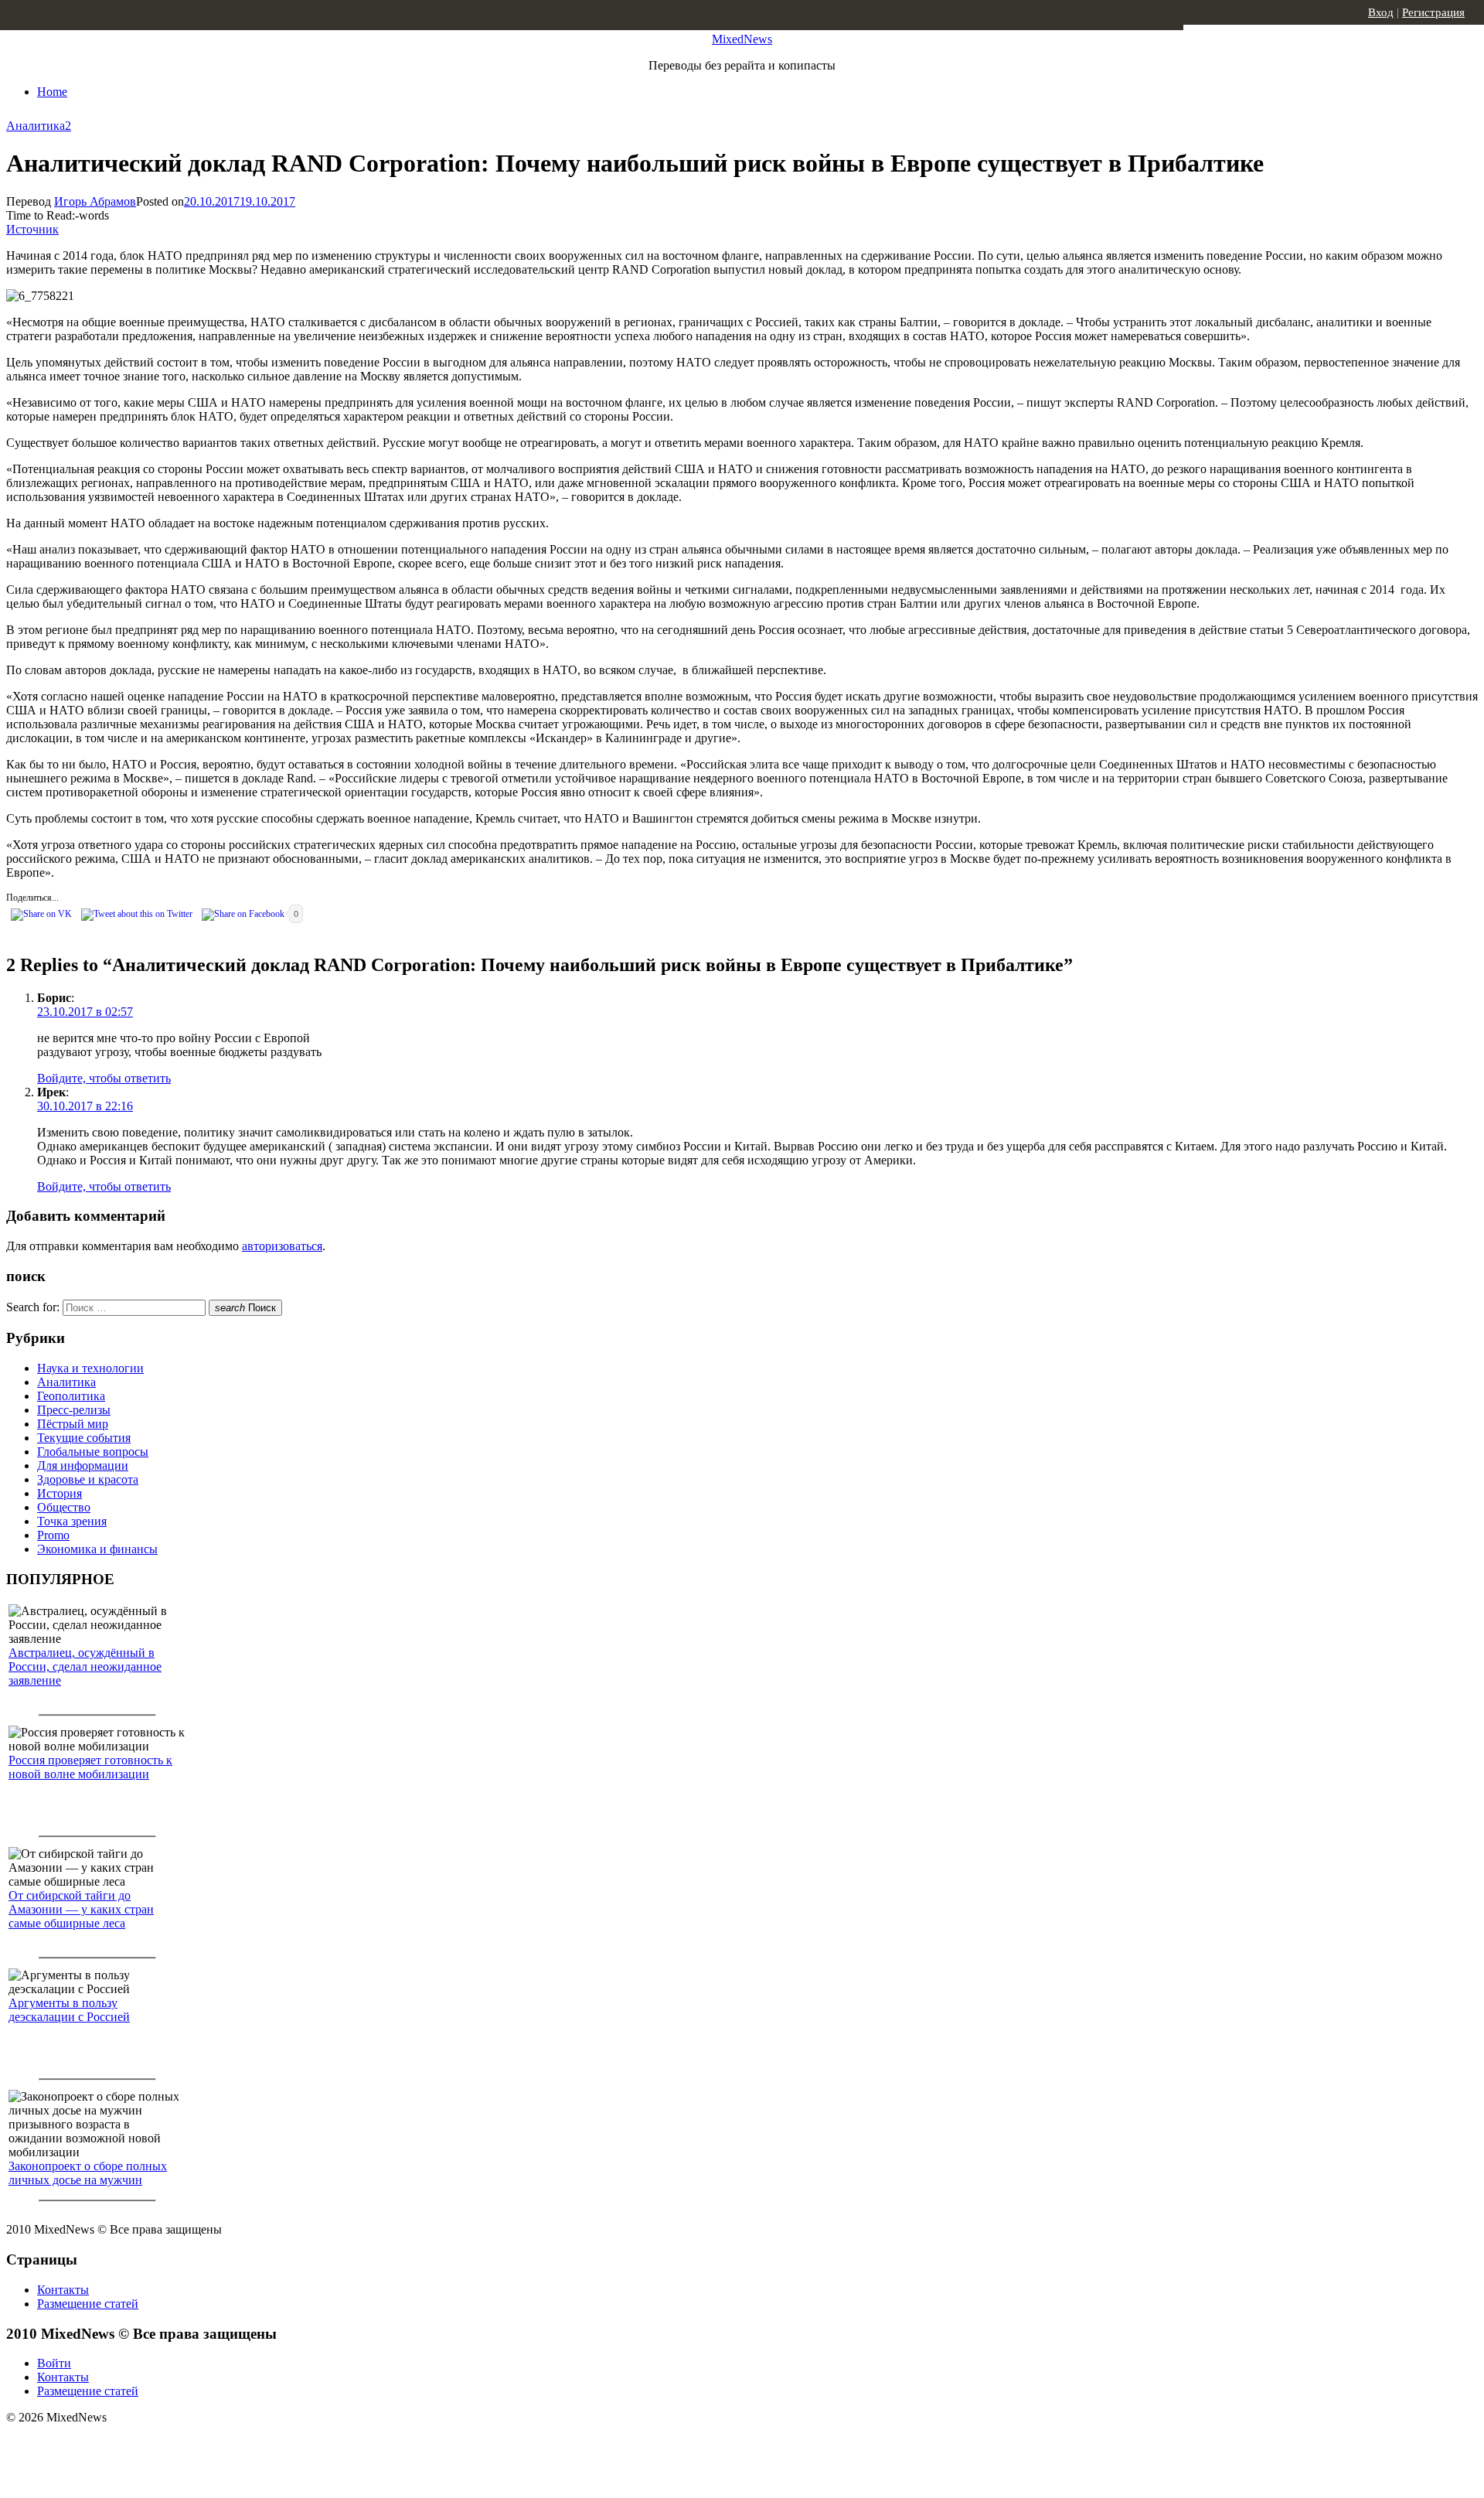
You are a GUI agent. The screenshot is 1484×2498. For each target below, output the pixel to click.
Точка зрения (72, 1521)
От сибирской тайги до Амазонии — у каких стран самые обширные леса (81, 1909)
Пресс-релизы (74, 1410)
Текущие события (84, 1438)
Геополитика (71, 1396)
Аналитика (36, 126)
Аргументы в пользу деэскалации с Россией (69, 2010)
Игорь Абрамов (95, 201)
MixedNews (742, 39)
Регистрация (1433, 12)
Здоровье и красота (88, 1479)
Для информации (83, 1465)
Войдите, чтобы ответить (104, 1078)
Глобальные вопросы (93, 1452)
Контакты (63, 2290)
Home (52, 92)
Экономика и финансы (97, 1549)
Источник (32, 229)
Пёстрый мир (73, 1424)
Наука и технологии (90, 1368)
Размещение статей (88, 2304)
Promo (53, 1535)
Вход (1381, 12)
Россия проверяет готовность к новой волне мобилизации (90, 1767)
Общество (64, 1507)
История (60, 1493)
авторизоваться (282, 1246)
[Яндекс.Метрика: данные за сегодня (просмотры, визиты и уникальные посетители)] (128, 2445)
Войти (54, 2363)
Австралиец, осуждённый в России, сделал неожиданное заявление (85, 1666)
